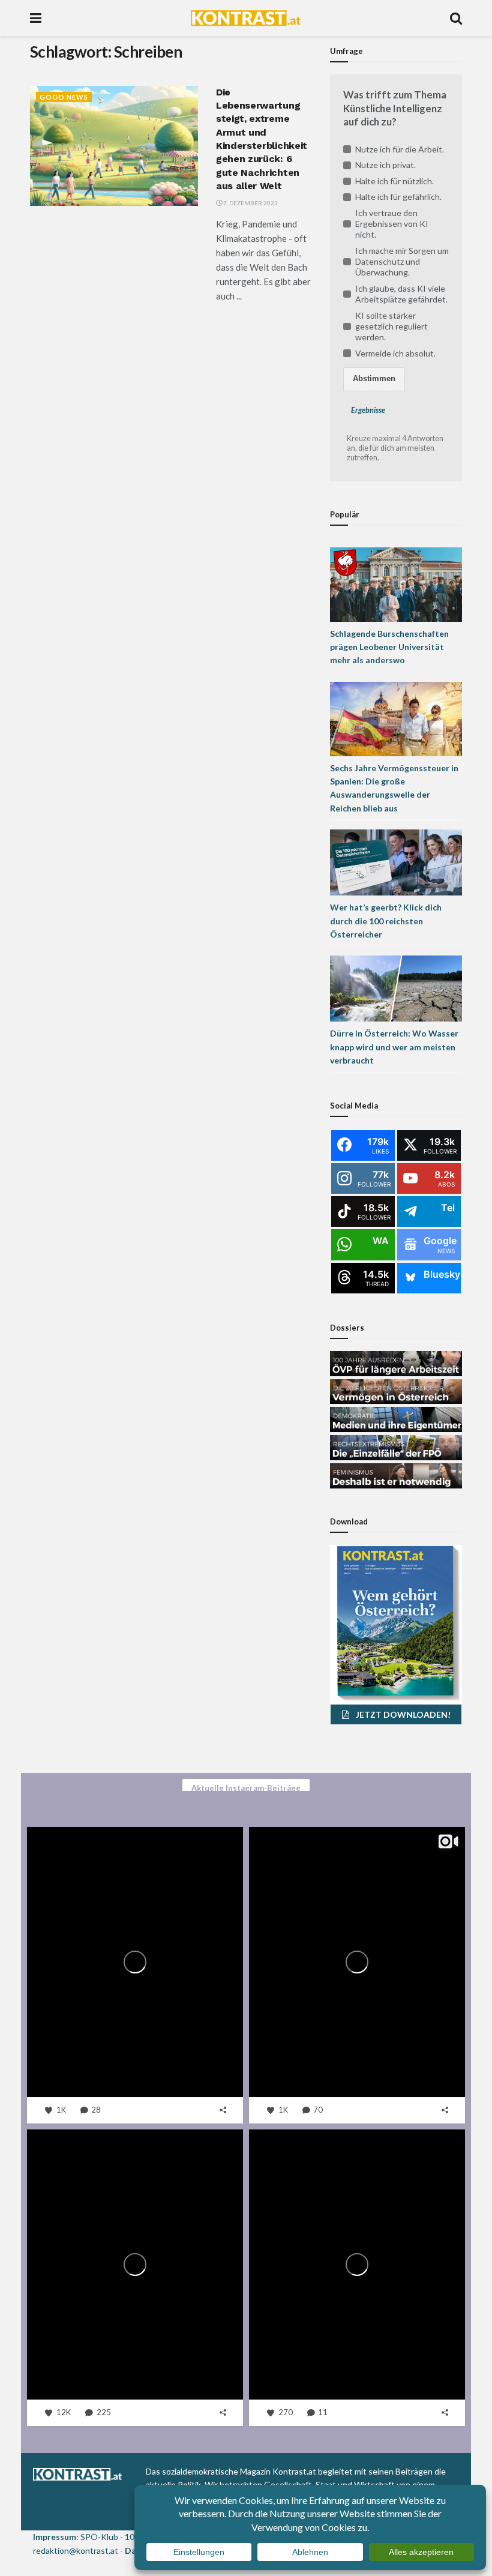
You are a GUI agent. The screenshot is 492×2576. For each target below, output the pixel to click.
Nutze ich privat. (385, 165)
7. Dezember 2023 (250, 203)
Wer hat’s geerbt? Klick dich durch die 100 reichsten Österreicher (386, 921)
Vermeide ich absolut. (395, 353)
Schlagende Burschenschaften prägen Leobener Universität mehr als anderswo (389, 647)
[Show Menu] (36, 18)
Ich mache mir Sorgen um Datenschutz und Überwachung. (402, 261)
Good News (64, 97)
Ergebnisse (368, 410)
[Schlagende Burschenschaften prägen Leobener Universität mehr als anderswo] (396, 583)
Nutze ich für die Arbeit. (400, 149)
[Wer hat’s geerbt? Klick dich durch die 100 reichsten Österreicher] (396, 862)
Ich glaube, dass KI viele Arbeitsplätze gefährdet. (401, 294)
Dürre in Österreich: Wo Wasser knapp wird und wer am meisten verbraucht (394, 1047)
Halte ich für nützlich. (394, 181)
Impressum (55, 2537)
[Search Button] (456, 18)
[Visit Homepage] (246, 18)
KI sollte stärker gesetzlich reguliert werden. (391, 326)
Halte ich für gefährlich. (398, 197)
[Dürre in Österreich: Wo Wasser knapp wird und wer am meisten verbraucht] (396, 988)
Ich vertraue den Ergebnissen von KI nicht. (392, 224)
